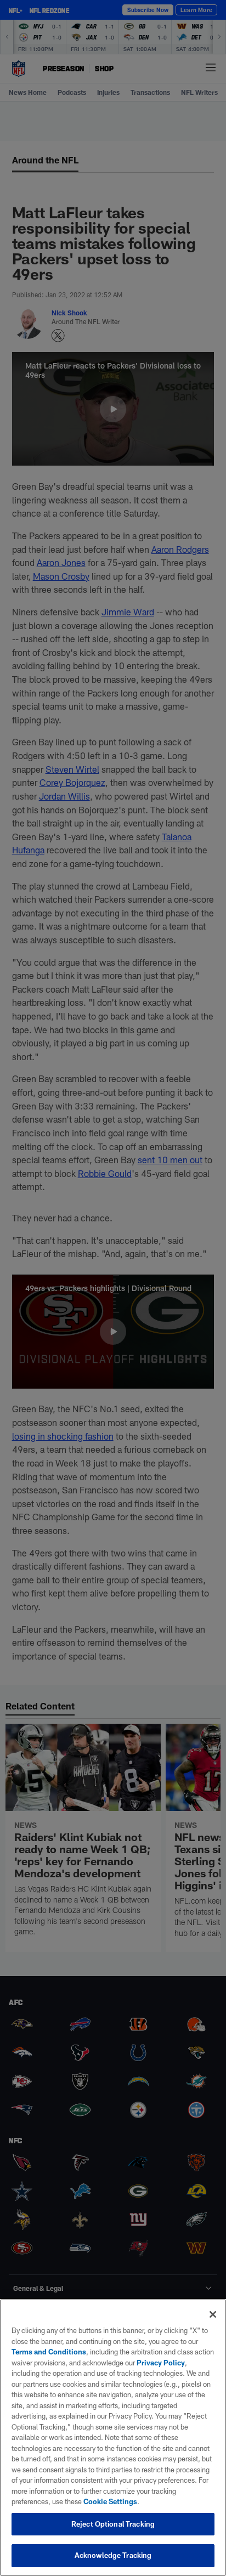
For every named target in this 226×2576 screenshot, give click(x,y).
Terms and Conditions (49, 2352)
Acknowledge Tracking (113, 2555)
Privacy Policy (161, 2363)
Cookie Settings (110, 2501)
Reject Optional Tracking (113, 2524)
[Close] (213, 2314)
